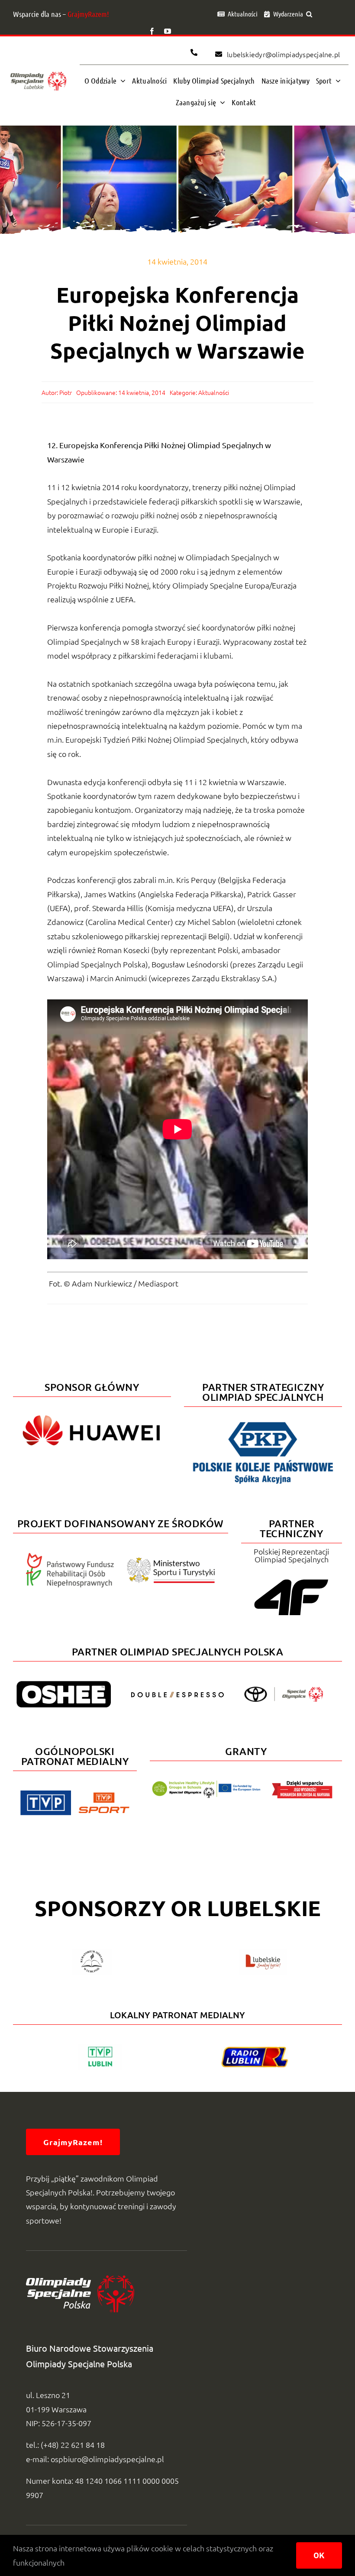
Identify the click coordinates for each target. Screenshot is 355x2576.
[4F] (291, 1578)
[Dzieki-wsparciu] (302, 1784)
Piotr (66, 392)
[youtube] (168, 31)
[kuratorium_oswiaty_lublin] (92, 1953)
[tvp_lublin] (100, 2048)
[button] (309, 14)
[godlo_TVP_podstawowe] (46, 1794)
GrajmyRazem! (88, 14)
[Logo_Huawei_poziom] (92, 1411)
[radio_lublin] (255, 2051)
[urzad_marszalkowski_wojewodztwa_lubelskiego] (263, 1953)
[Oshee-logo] (64, 1685)
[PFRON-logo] (70, 1556)
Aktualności (214, 392)
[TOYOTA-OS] (284, 1690)
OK (319, 2555)
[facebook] (152, 31)
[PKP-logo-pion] (263, 1421)
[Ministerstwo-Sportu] (171, 1561)
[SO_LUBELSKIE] (38, 72)
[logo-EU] (206, 1784)
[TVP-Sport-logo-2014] (104, 1796)
